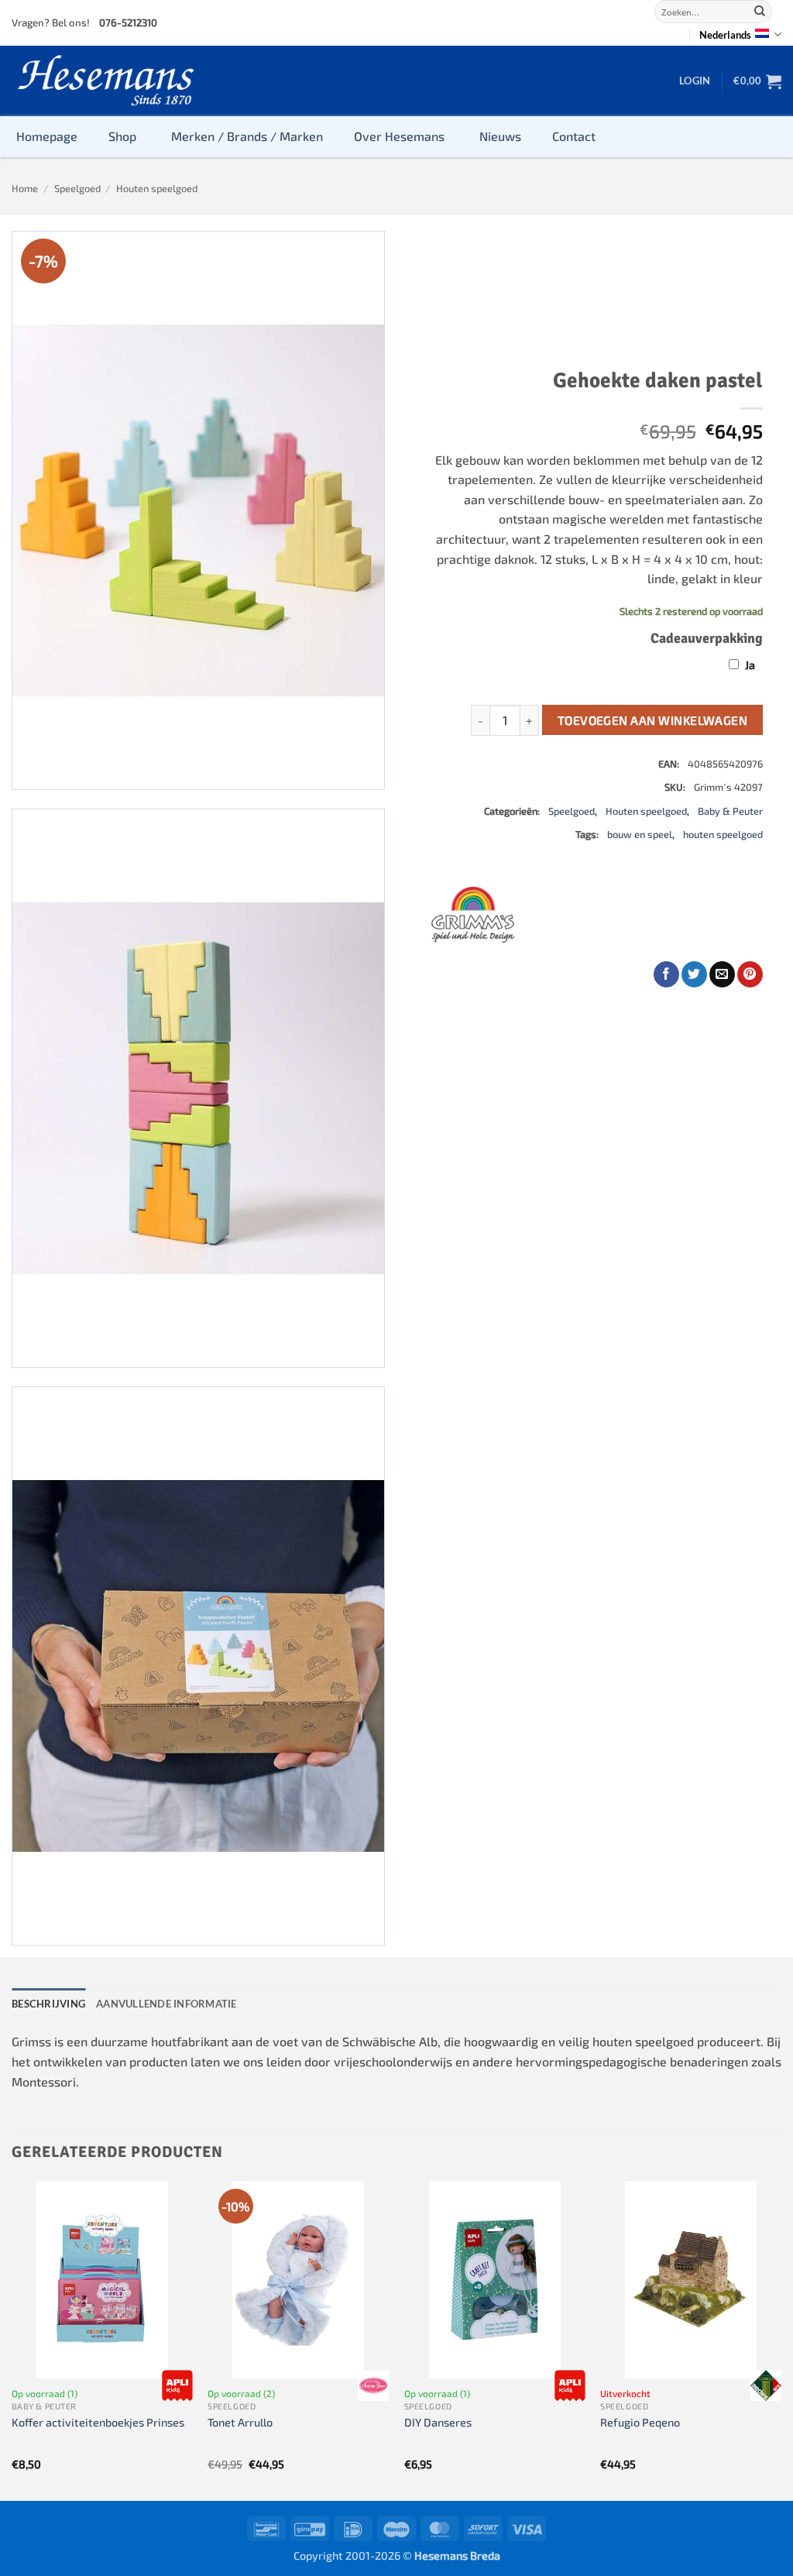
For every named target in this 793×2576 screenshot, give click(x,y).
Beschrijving (48, 2004)
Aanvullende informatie (166, 2004)
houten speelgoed (723, 834)
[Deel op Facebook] (666, 974)
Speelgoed (77, 188)
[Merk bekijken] (177, 2385)
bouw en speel (640, 834)
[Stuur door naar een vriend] (722, 974)
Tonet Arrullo (240, 2422)
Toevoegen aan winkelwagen (653, 720)
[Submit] (760, 12)
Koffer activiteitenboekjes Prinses (98, 2422)
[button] (695, 81)
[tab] (48, 2004)
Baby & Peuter (730, 811)
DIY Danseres (438, 2422)
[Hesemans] (106, 81)
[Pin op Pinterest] (750, 974)
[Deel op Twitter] (694, 974)
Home (25, 188)
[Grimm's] (473, 915)
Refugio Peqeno (640, 2422)
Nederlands (725, 35)
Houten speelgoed (157, 188)
